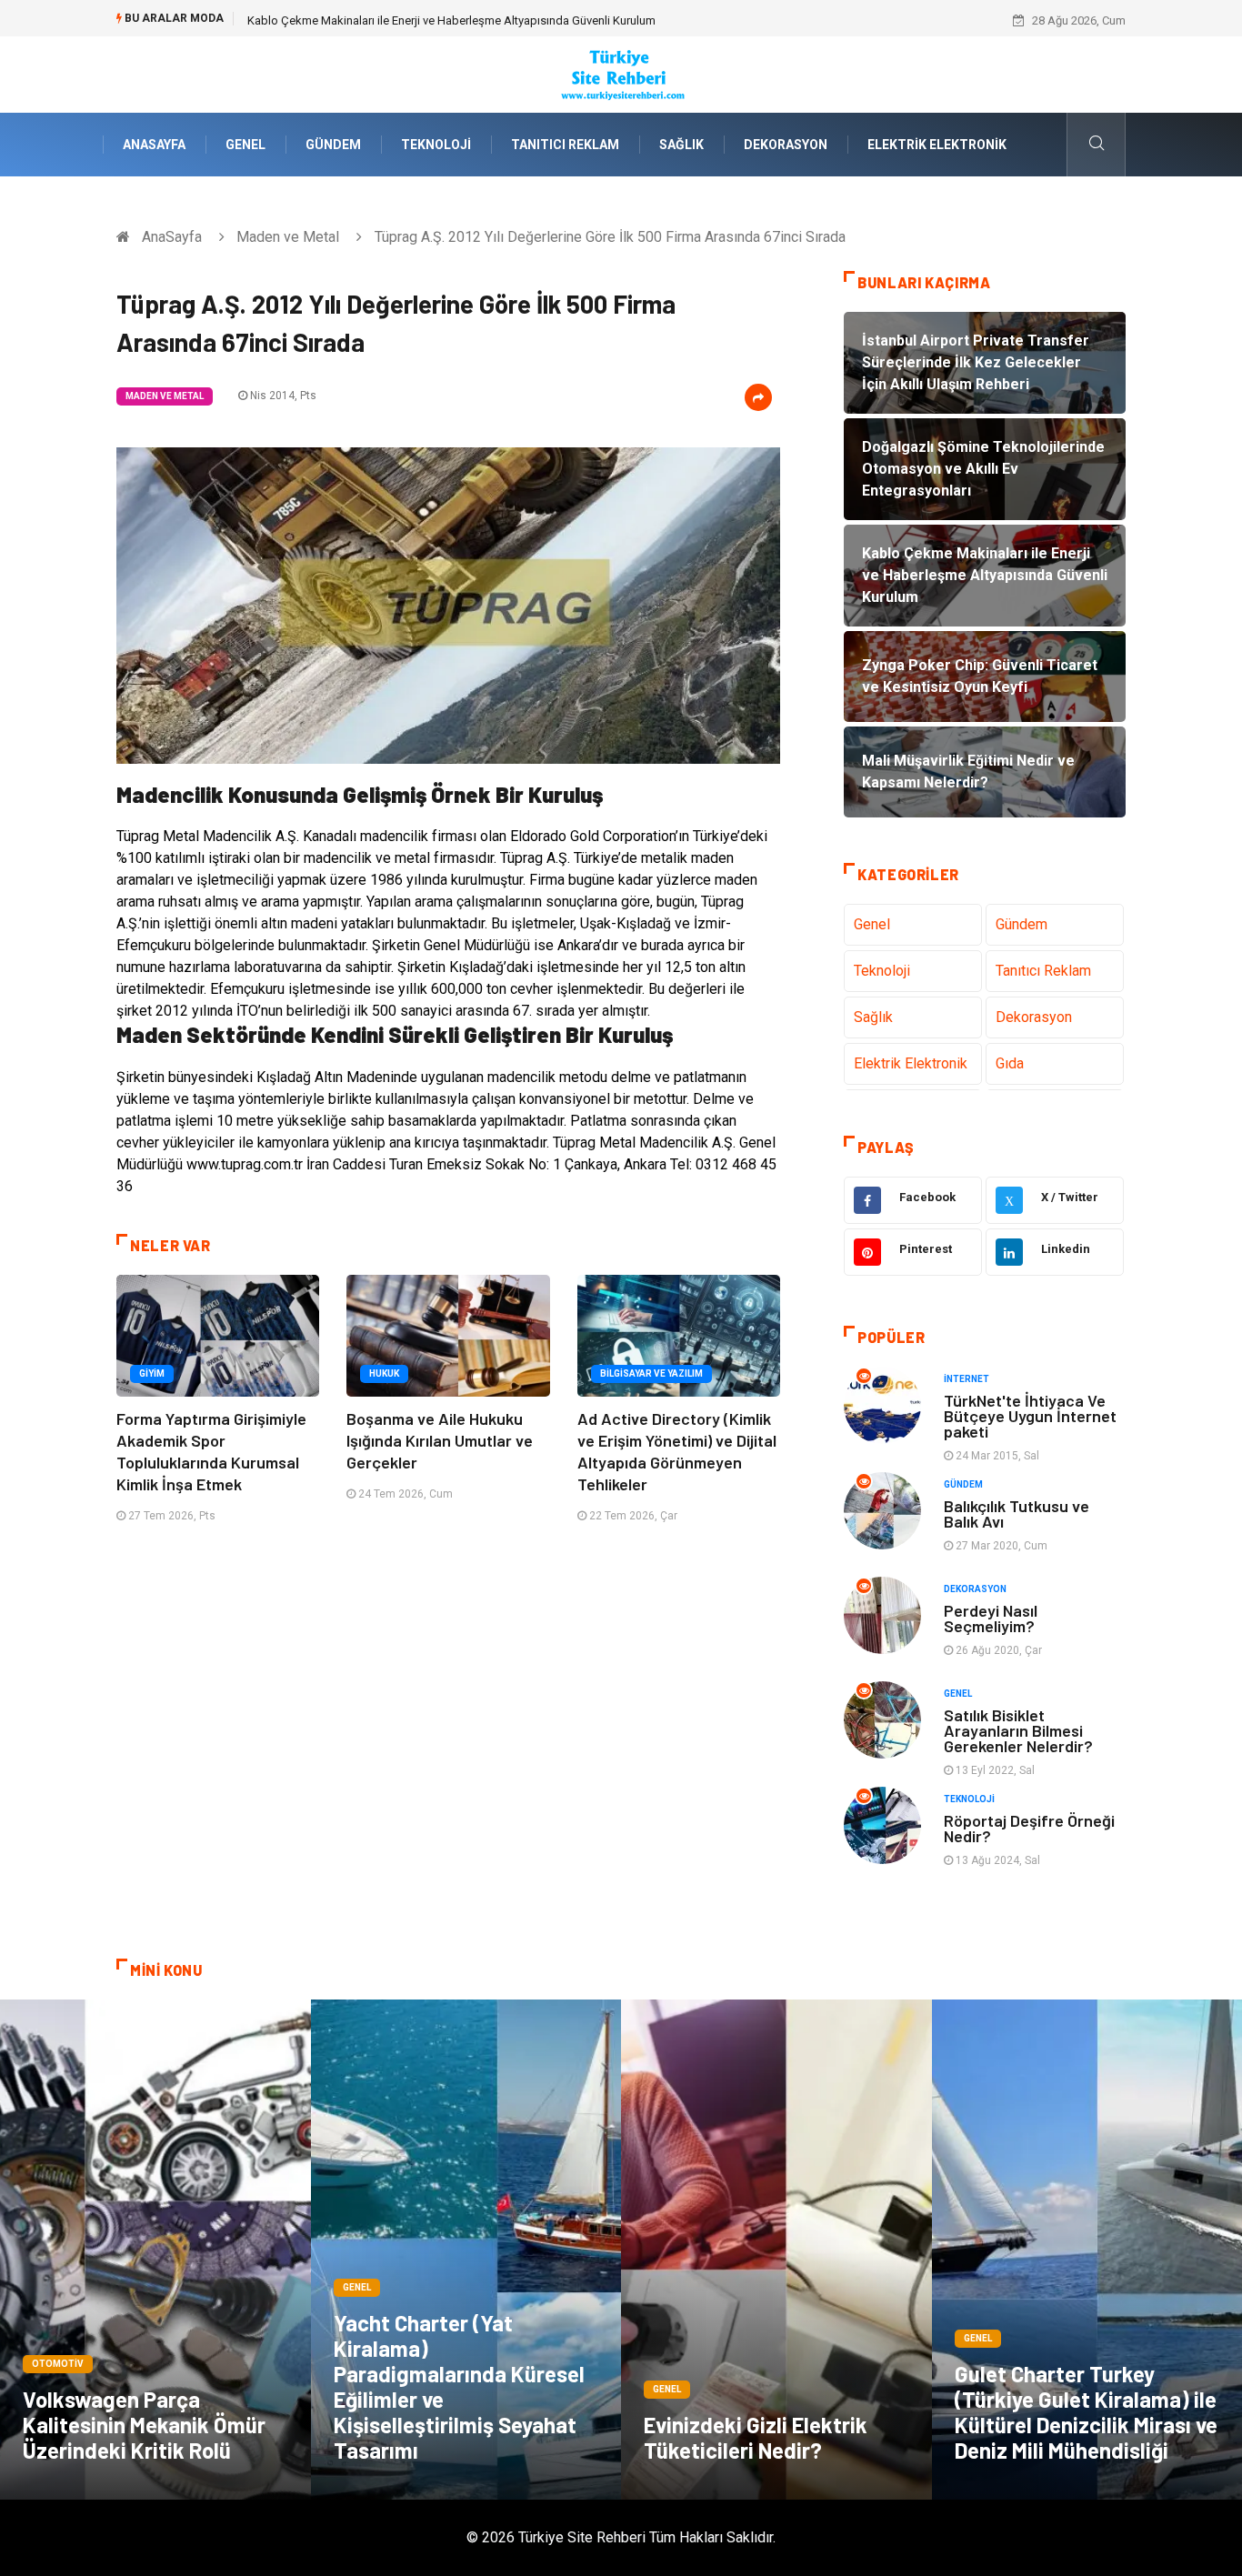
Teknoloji (436, 145)
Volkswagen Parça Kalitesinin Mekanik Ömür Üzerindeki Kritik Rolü (144, 2425)
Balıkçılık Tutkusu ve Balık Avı (1017, 1514)
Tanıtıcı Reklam (565, 145)
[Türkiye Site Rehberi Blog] (621, 73)
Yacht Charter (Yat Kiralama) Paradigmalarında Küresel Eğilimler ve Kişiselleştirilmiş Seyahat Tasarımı (459, 2386)
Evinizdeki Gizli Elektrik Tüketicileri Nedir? (756, 2437)
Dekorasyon (786, 145)
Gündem (333, 145)
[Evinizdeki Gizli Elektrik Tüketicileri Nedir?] (776, 2250)
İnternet (967, 1379)
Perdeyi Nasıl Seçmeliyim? (991, 1618)
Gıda (1010, 1063)
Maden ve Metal (288, 237)
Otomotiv (58, 2364)
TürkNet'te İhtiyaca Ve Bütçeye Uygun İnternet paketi (1030, 1416)
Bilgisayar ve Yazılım (651, 1373)
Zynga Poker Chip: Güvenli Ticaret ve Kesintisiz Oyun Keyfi (397, 20)
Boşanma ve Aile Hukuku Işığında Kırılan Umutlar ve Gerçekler (440, 1440)
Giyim (152, 1373)
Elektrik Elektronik (937, 145)
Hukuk (384, 1373)
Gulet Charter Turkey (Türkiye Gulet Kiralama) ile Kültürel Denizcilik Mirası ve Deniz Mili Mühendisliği (1086, 2412)
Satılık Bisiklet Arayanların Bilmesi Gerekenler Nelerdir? (1018, 1730)
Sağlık (681, 145)
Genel (245, 145)
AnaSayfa (154, 145)
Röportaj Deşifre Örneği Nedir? (1029, 1828)
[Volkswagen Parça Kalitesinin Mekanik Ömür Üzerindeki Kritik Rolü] (155, 2250)
